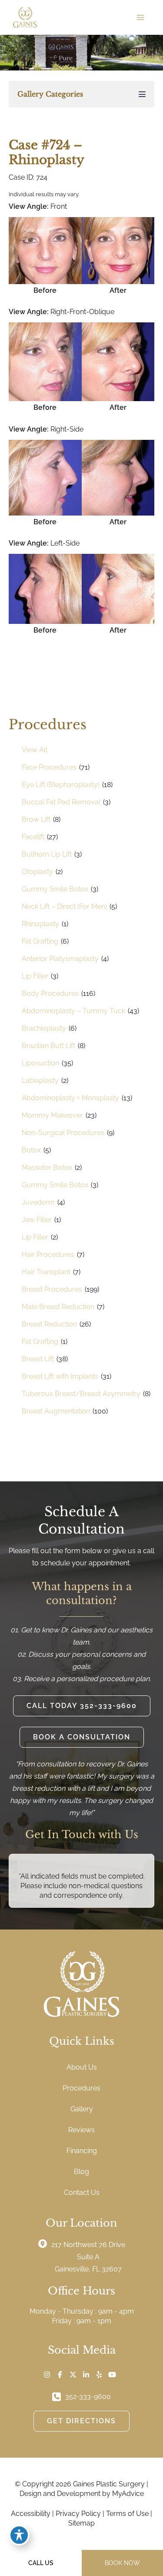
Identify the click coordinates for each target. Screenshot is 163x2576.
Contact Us (82, 2192)
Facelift (33, 837)
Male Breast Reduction (58, 1307)
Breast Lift (38, 1359)
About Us (82, 2067)
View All (35, 750)
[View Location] (45, 2244)
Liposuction (40, 1063)
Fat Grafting (40, 941)
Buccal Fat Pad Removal (61, 802)
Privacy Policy (78, 2514)
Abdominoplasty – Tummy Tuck (73, 1011)
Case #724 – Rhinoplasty (47, 152)
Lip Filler (35, 976)
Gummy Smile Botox (55, 889)
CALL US (41, 2563)
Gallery (82, 2109)
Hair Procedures (48, 1255)
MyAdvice (128, 2494)
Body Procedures (50, 993)
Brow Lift (36, 819)
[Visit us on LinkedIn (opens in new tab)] (86, 2375)
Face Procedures (49, 767)
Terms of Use (127, 2514)
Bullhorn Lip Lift (47, 854)
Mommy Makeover (52, 1115)
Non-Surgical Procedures (63, 1133)
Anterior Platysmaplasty (60, 959)
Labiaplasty (40, 1080)
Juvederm (38, 1202)
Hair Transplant (46, 1272)
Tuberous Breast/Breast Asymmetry (81, 1394)
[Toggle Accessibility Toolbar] (19, 2535)
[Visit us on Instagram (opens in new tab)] (47, 2375)
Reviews (81, 2130)
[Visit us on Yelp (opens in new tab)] (99, 2375)
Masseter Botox (47, 1167)
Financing (82, 2151)
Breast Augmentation (56, 1411)
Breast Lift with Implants (60, 1376)
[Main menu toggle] (140, 17)
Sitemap (81, 2523)
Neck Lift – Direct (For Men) (64, 906)
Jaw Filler (37, 1220)
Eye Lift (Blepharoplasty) (61, 785)
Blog (81, 2172)
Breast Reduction (49, 1324)
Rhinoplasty (40, 924)
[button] (82, 1706)
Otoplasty (37, 872)
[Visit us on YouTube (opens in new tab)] (112, 2375)
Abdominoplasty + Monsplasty (70, 1098)
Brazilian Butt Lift (48, 1046)
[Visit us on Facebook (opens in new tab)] (60, 2375)
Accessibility (31, 2514)
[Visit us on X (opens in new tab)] (73, 2375)
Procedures (81, 2088)
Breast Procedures (52, 1289)
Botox (31, 1150)
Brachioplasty (44, 1028)
